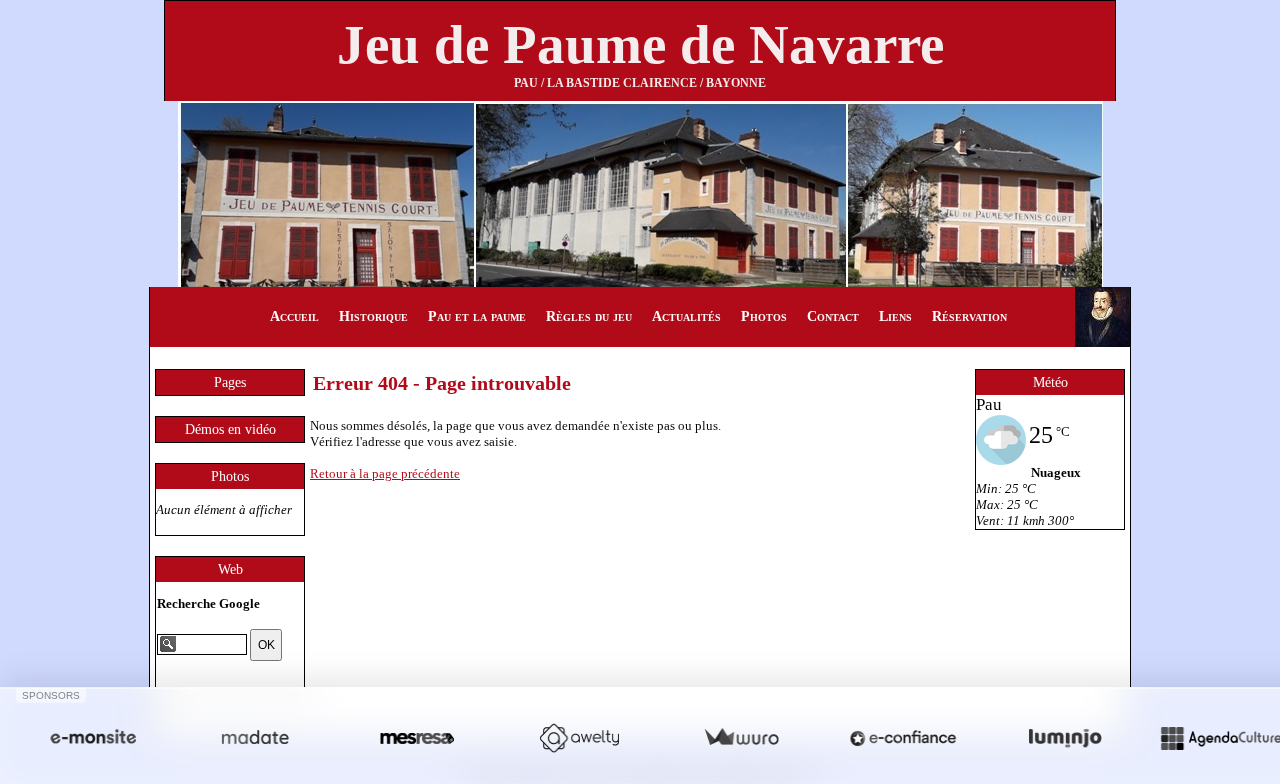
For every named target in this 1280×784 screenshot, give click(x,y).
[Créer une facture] (741, 737)
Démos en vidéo (230, 429)
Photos (764, 316)
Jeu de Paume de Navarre (640, 44)
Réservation (969, 316)
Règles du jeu (589, 316)
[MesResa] (417, 737)
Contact (833, 316)
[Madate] (255, 737)
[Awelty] (579, 737)
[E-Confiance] (903, 737)
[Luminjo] (1065, 737)
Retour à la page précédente (385, 473)
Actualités (686, 316)
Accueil (294, 316)
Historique (373, 316)
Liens (895, 316)
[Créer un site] (93, 737)
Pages (230, 382)
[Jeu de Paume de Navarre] (640, 192)
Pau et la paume (477, 316)
